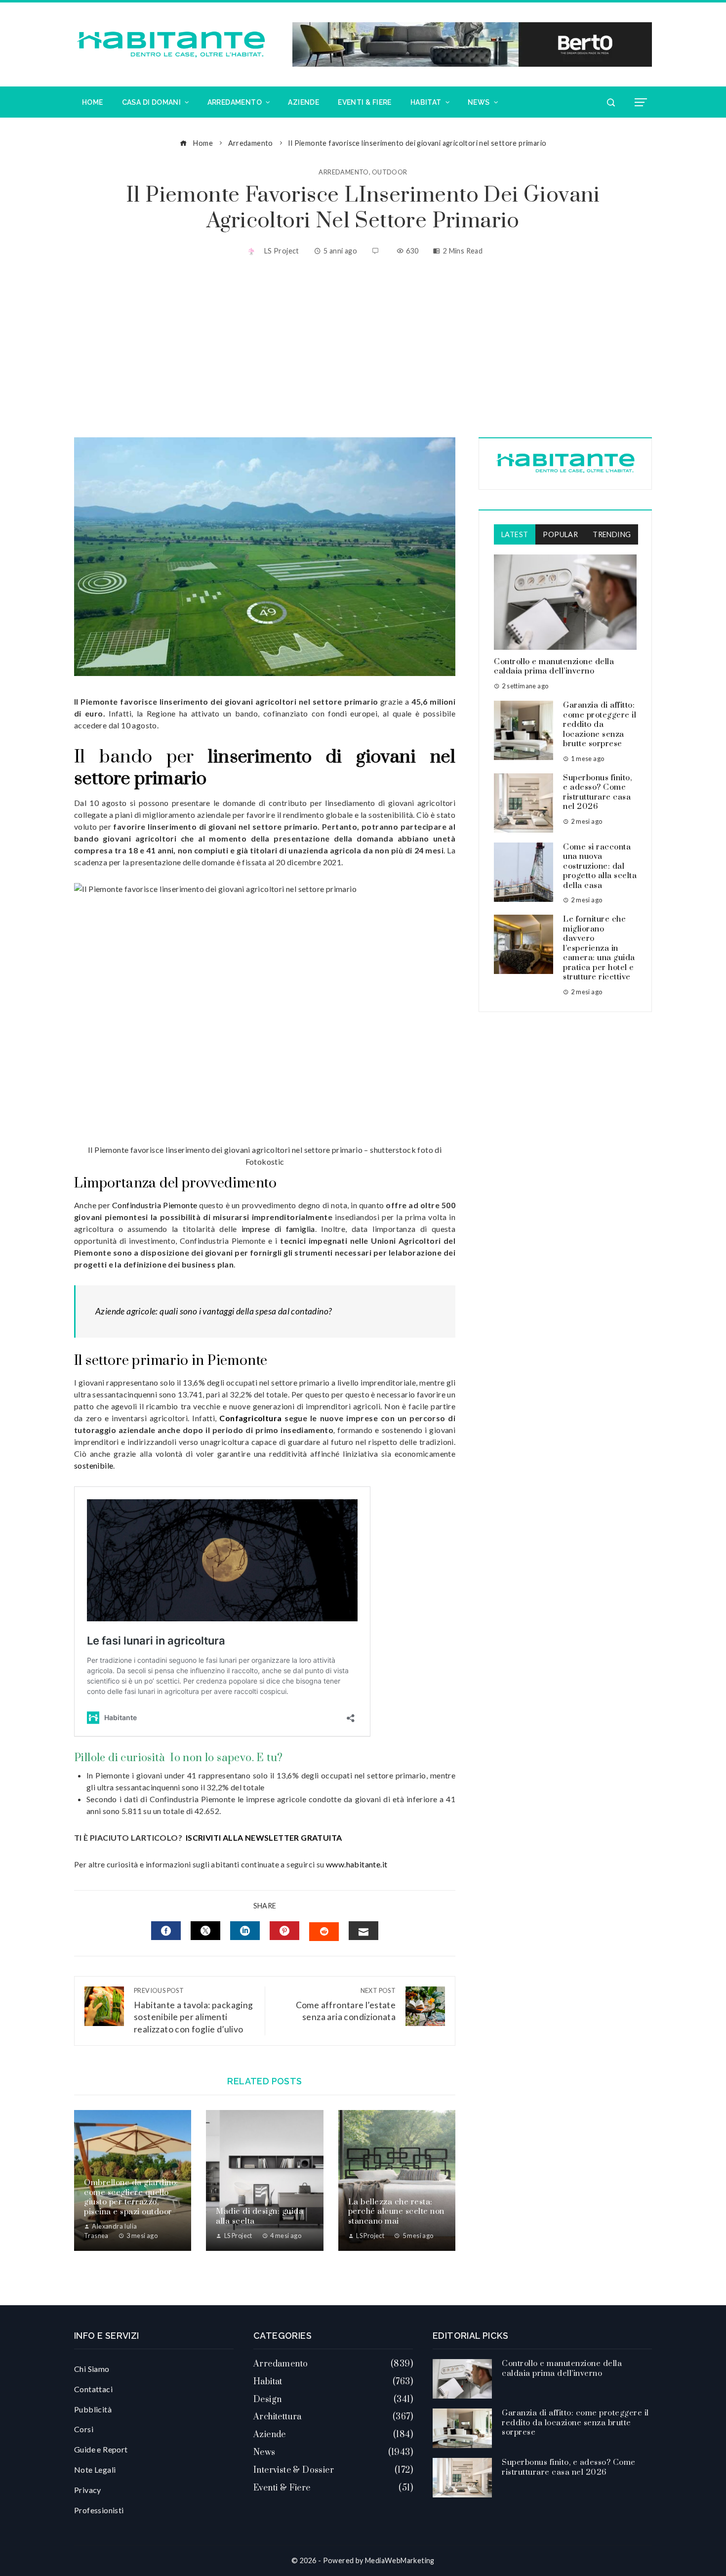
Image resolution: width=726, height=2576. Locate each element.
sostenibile (94, 1465)
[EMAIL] (363, 1931)
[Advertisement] (363, 348)
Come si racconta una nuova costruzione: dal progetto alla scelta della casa (600, 866)
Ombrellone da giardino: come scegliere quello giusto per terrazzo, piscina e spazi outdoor (131, 2197)
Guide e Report (101, 2449)
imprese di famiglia (278, 1229)
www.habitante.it (357, 1864)
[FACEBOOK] (166, 1931)
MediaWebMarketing (400, 2560)
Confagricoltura (250, 1418)
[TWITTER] (205, 1931)
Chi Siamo (92, 2369)
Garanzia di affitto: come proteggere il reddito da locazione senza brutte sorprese (600, 724)
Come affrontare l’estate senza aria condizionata (346, 2005)
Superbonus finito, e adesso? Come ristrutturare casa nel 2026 (597, 792)
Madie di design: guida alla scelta (260, 2216)
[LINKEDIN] (245, 1931)
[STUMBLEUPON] (324, 1932)
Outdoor (390, 172)
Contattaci (93, 2389)
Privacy (88, 2490)
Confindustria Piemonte (155, 1205)
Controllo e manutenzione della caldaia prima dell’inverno (554, 667)
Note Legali (95, 2470)
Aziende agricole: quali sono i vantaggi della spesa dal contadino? (213, 1311)
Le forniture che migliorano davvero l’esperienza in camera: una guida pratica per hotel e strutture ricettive (599, 948)
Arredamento (343, 172)
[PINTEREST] (284, 1931)
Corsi (84, 2429)
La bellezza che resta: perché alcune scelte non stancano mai (396, 2212)
